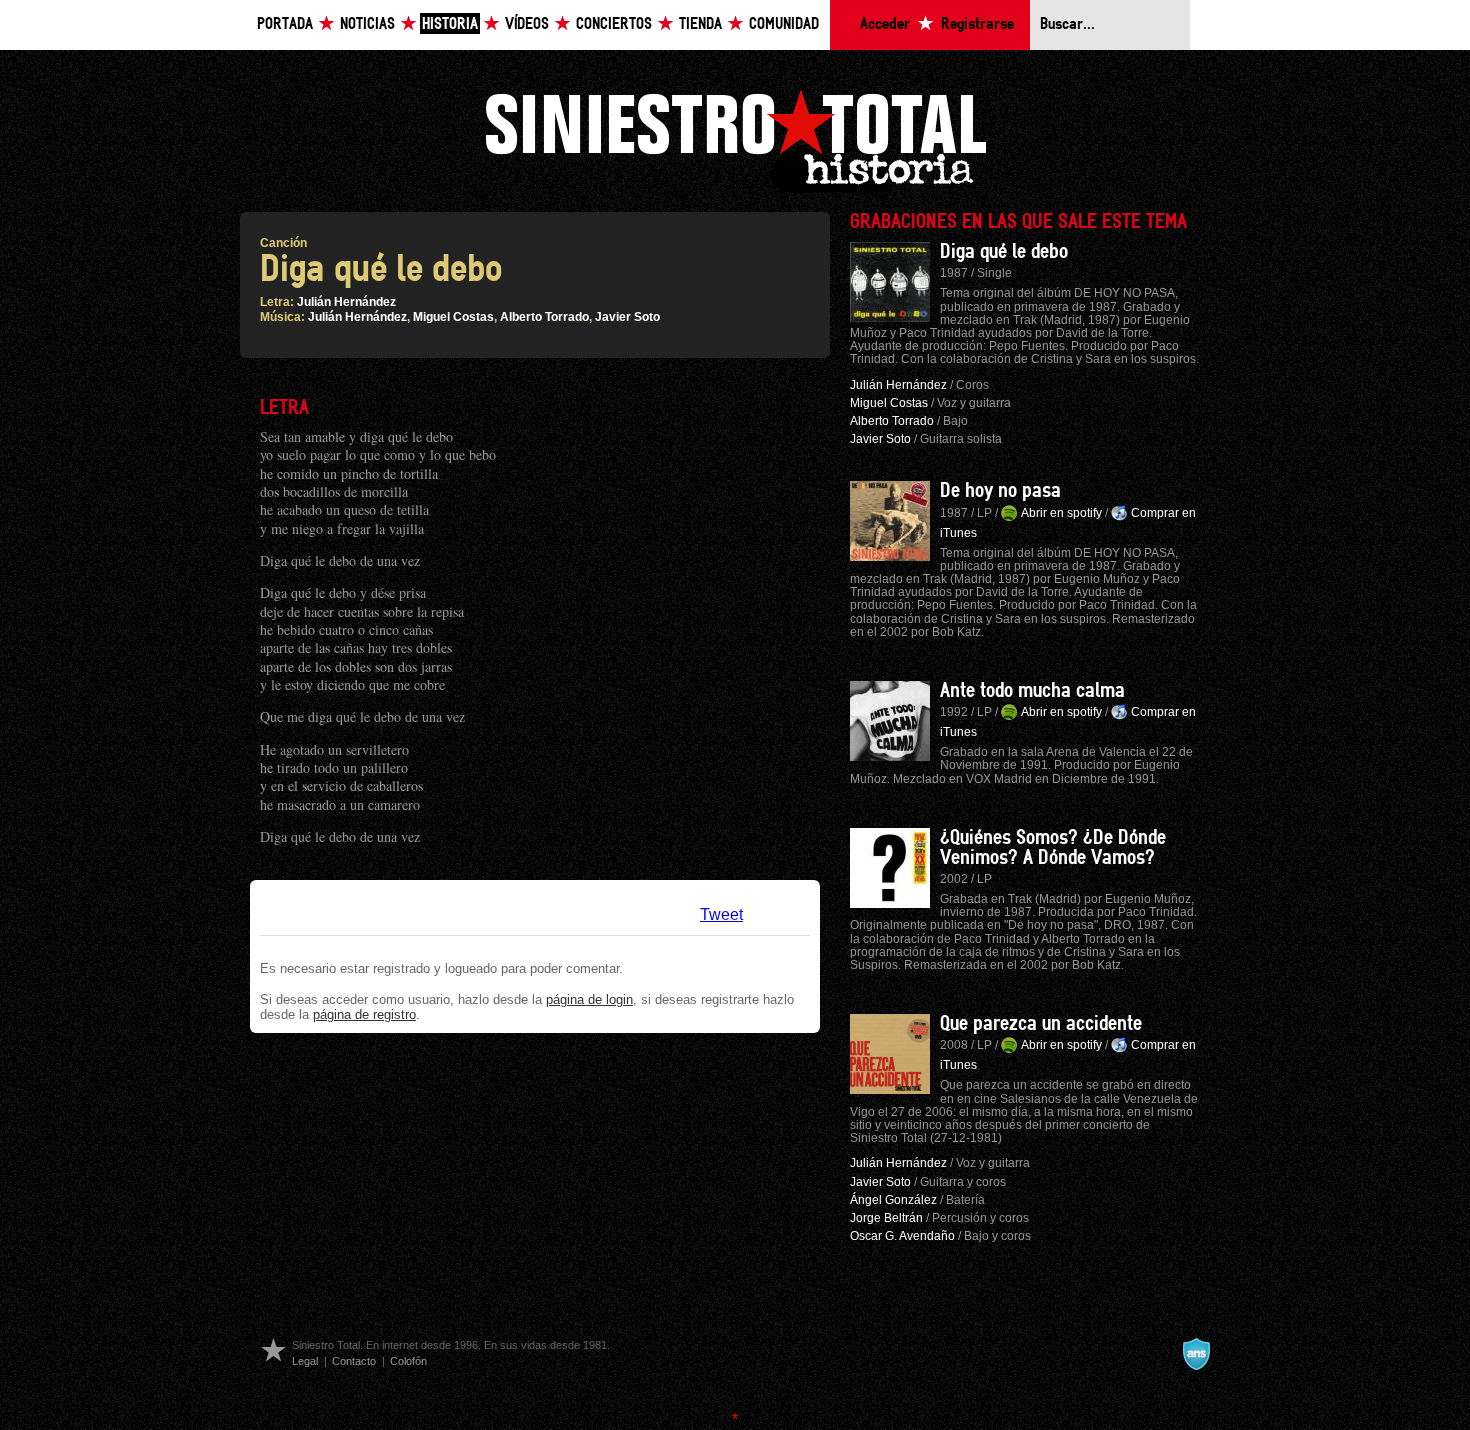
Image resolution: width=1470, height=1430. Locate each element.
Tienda (700, 24)
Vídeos (527, 24)
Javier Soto (627, 317)
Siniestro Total (735, 138)
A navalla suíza (1196, 1354)
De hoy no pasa (1000, 491)
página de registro (364, 1014)
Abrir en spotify (1061, 513)
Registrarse (977, 24)
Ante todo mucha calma (1032, 691)
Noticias (367, 24)
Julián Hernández (346, 302)
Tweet (721, 914)
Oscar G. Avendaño (902, 1236)
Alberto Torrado (544, 317)
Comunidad (784, 24)
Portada (285, 24)
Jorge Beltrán (886, 1218)
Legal (305, 1361)
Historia (450, 24)
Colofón (408, 1361)
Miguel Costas (453, 317)
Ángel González (893, 1200)
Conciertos (614, 24)
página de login (589, 999)
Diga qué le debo (1004, 252)
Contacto (354, 1361)
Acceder (885, 24)
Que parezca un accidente (1041, 1024)
